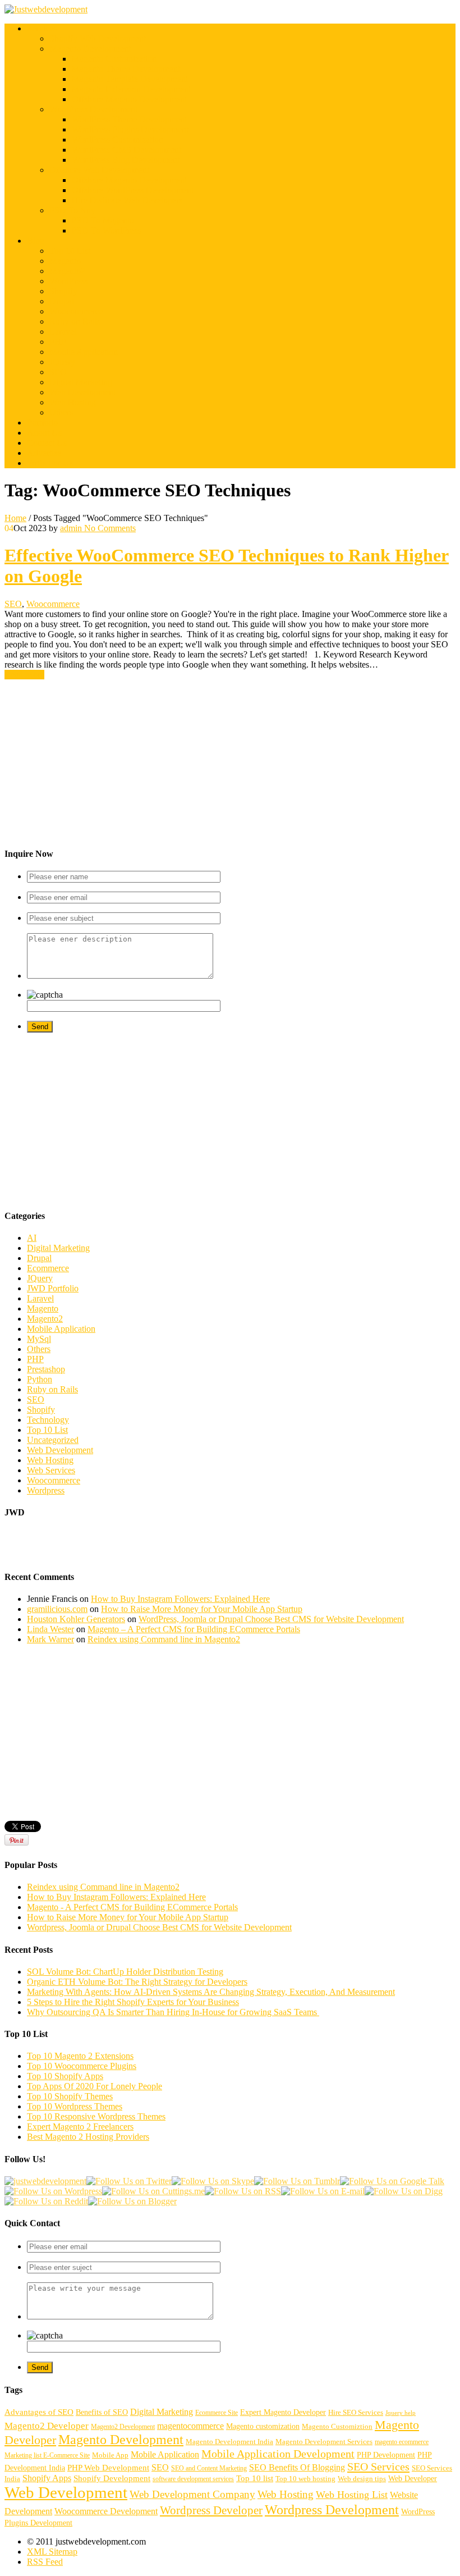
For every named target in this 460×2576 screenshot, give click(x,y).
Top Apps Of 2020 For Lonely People (95, 2086)
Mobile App (110, 2455)
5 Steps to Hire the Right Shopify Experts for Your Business (133, 2002)
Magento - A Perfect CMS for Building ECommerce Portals (132, 1907)
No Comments (109, 528)
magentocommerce (190, 2426)
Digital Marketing (81, 382)
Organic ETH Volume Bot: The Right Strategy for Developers (137, 1982)
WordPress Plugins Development (130, 129)
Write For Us (50, 463)
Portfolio (42, 423)
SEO (58, 372)
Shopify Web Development (98, 38)
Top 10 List (70, 251)
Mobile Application (84, 352)
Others (61, 412)
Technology (48, 1420)
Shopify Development (112, 2478)
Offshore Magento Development (129, 99)
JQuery (62, 362)
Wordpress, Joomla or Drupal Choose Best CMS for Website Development (159, 1927)
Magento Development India (229, 2442)
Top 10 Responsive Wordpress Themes (96, 2116)
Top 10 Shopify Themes (70, 2096)
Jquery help (401, 2413)
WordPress (68, 281)
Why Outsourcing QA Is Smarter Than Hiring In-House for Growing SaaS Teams (173, 2012)
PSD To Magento (103, 220)
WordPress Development (93, 109)
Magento (65, 261)
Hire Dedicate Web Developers (127, 200)
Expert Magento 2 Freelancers (80, 2127)
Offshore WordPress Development (133, 190)
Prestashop (46, 1369)
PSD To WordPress (106, 230)
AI (32, 1238)
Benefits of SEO (102, 2412)
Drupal (62, 301)
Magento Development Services (324, 2442)
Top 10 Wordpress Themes (75, 2106)
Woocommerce (76, 311)
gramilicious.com (57, 1609)
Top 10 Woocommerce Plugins (82, 2066)
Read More (24, 675)
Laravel (63, 332)
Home (15, 518)
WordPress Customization (118, 140)
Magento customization (263, 2426)
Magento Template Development (130, 79)
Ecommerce (48, 1268)
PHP (58, 342)
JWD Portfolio (53, 1288)
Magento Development (90, 49)
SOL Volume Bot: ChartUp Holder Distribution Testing (125, 1972)
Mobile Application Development (278, 2454)
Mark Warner (50, 1639)
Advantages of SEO (39, 2412)
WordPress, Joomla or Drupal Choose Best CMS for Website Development (271, 1619)
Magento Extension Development (131, 89)
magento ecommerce (402, 2442)
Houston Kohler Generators (76, 1619)
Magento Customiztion (337, 2427)
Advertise (44, 453)
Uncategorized (53, 1440)
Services (42, 28)
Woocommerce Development (106, 2511)
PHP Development (386, 2455)
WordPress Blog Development (126, 160)
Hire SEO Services (356, 2413)
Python (40, 1379)
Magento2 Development (123, 2427)
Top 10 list (255, 2478)
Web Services (51, 1470)
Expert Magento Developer (283, 2412)
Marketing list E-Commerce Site (47, 2455)
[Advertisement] (230, 759)
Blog (36, 241)
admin (71, 528)
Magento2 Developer (47, 2426)
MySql (39, 1339)
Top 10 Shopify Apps (65, 2076)
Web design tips (362, 2479)
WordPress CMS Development (127, 150)
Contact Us (47, 443)
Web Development (82, 392)
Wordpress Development (332, 2509)
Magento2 (67, 271)
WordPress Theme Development (129, 119)
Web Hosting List (352, 2495)
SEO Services (378, 2467)
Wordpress (46, 1490)
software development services (193, 2479)
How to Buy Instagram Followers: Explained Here (180, 1599)
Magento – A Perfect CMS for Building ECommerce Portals (194, 1629)
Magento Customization (114, 59)
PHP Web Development (108, 2468)
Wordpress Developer (211, 2510)
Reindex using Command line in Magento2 (164, 1639)
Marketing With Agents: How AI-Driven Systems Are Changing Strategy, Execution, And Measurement (211, 1992)
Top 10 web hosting (305, 2479)
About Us (44, 433)
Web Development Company (192, 2494)
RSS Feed (45, 2562)
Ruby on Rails (75, 321)
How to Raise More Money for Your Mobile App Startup (202, 1609)
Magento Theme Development (126, 69)
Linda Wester (50, 1629)
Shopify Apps (47, 2478)
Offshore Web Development (99, 170)
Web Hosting (73, 402)
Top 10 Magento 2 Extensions (80, 2056)
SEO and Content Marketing (209, 2468)
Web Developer (413, 2478)
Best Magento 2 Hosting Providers (88, 2137)
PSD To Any (72, 210)
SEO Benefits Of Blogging (297, 2468)
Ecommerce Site (217, 2413)
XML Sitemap (52, 2552)
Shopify (63, 291)
